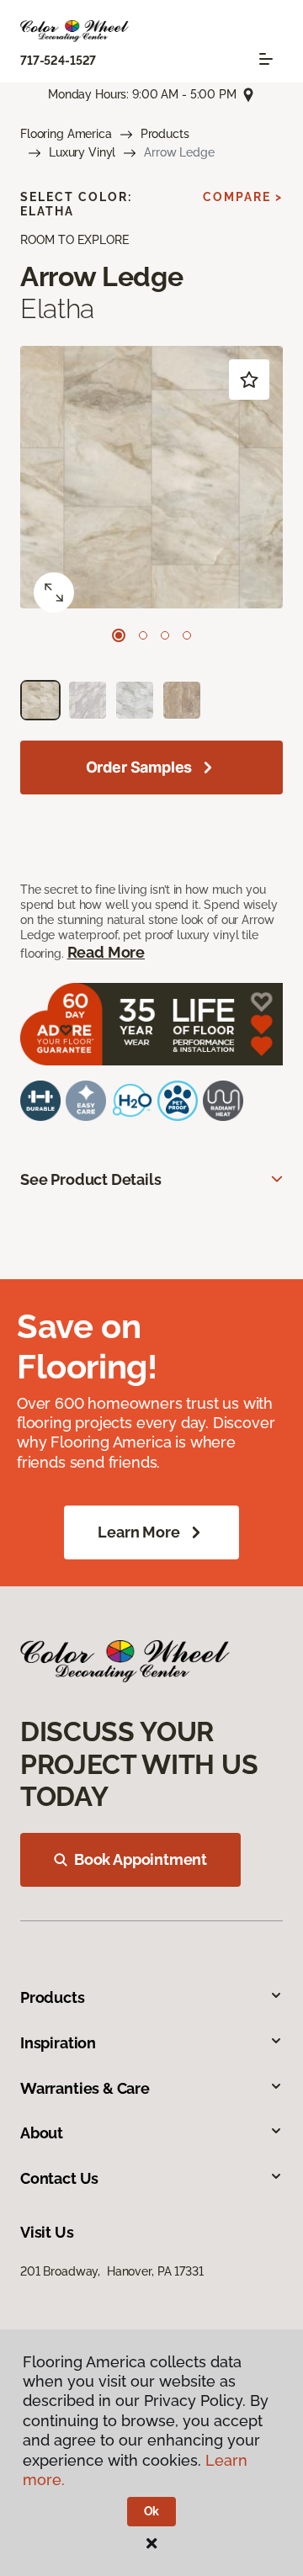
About (42, 2133)
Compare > (243, 197)
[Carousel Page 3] (165, 635)
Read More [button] (106, 952)
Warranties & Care (85, 2088)
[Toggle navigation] (266, 59)
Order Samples (139, 767)
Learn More (138, 1532)
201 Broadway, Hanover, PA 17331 (112, 2271)
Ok (152, 2511)
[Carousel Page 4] (187, 635)
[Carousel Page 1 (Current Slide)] (119, 635)
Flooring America (66, 134)
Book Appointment (141, 1859)
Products (165, 134)
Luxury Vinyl (82, 152)
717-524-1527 (58, 61)
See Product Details (91, 1179)
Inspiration (58, 2043)
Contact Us (59, 2178)
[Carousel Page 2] (143, 635)
